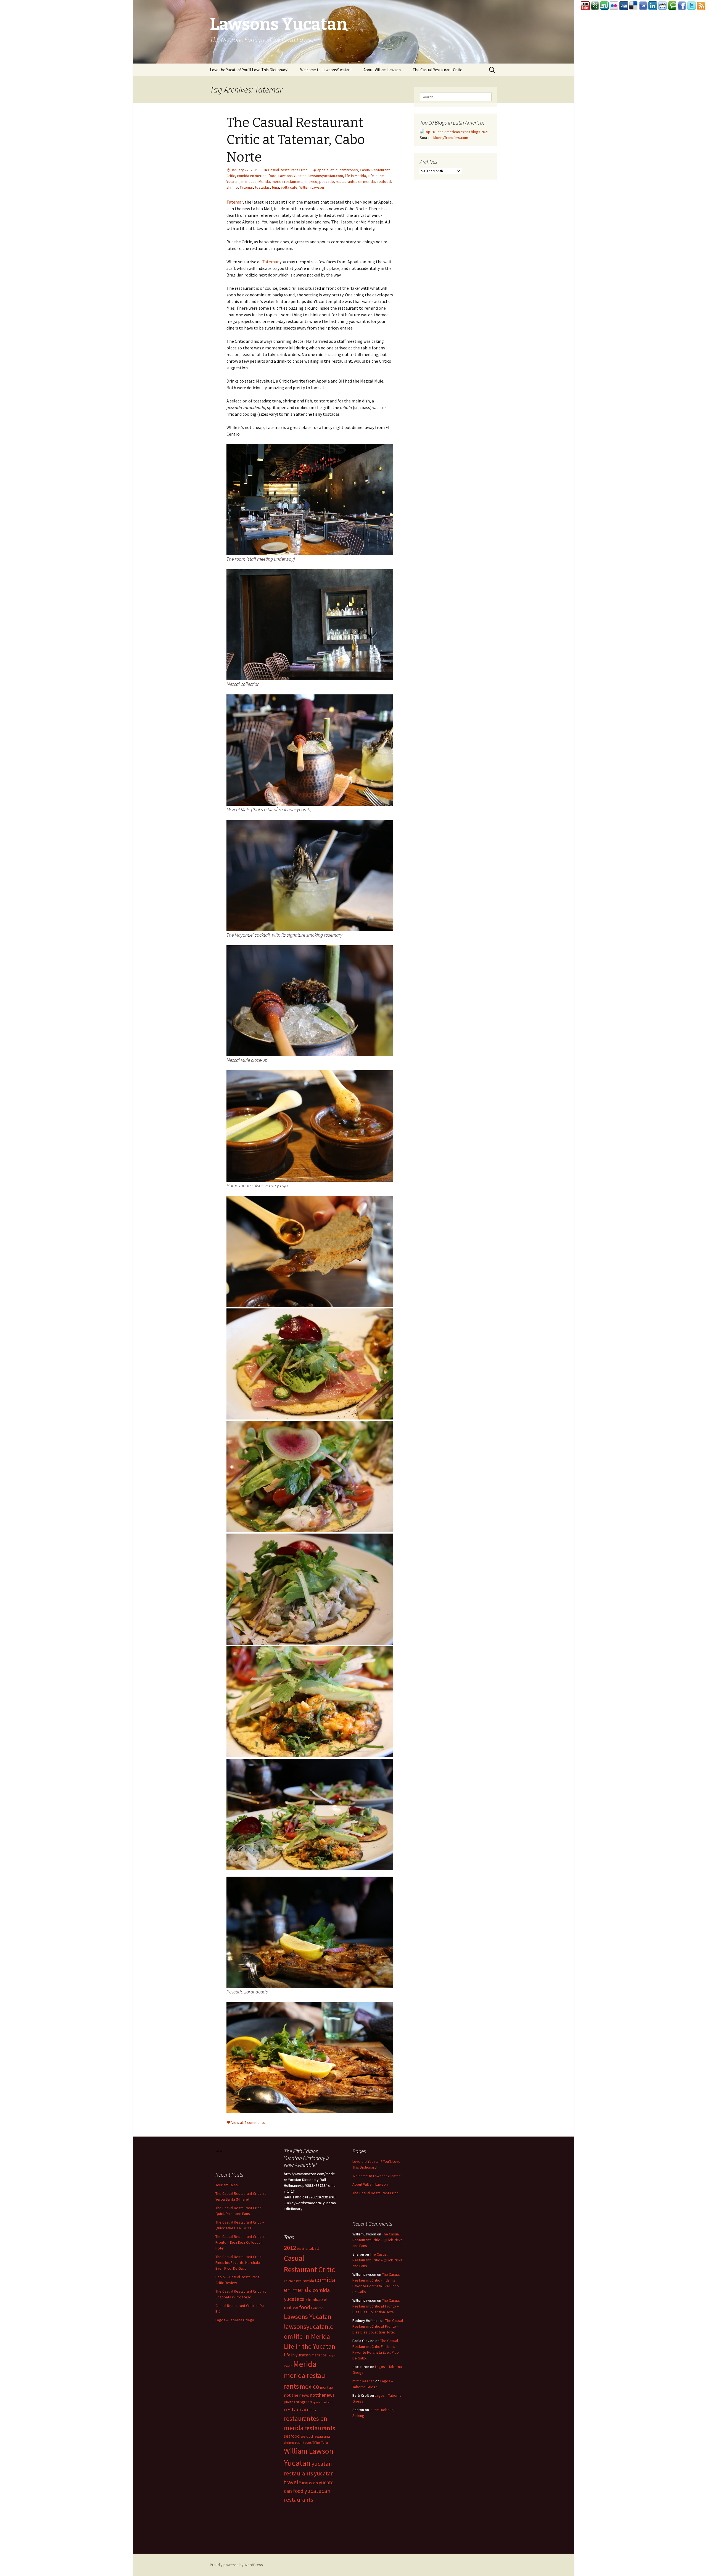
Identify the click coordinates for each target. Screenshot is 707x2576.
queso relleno (323, 2402)
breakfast (312, 2249)
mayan (288, 2366)
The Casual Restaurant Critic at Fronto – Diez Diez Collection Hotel (241, 2242)
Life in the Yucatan (310, 2346)
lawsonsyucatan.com (326, 176)
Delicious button (634, 6)
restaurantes (300, 2409)
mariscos (249, 181)
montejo (327, 2387)
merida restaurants (288, 181)
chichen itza (293, 2281)
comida (308, 2281)
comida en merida (252, 176)
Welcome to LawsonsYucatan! (326, 70)
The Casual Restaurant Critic (437, 70)
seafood (384, 181)
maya (331, 2355)
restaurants (320, 2428)
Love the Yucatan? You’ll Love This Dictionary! (249, 70)
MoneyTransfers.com (451, 138)
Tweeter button (692, 6)
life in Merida (355, 176)
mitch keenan (363, 2381)
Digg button (624, 6)
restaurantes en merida (355, 181)
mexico (311, 181)
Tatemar (246, 187)
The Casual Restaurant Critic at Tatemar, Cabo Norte (296, 140)
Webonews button (643, 6)
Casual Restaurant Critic (288, 170)
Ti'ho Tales (320, 2442)
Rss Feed (701, 6)
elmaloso (314, 2299)
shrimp (232, 187)
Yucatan (297, 2463)
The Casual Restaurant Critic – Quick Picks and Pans (378, 2240)
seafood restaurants (315, 2436)
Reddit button (663, 6)
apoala (323, 170)
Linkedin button (653, 6)
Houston (317, 2308)
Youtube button (585, 6)
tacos (307, 2442)
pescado (327, 181)
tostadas (262, 187)
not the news (296, 2395)
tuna (275, 187)
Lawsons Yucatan (292, 176)
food (272, 176)
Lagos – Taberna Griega (235, 2320)
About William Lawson (382, 70)
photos (289, 2402)
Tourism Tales (227, 2185)
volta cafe (289, 187)
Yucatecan (308, 2483)
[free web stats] (219, 2150)
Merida (264, 181)
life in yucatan (297, 2355)
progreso (304, 2402)
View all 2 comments (248, 2122)
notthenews (322, 2395)
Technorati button (672, 6)
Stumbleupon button (605, 6)
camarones (349, 170)
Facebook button (682, 6)
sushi (299, 2442)
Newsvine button (595, 6)
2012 (290, 2248)
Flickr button (614, 6)
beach (301, 2249)
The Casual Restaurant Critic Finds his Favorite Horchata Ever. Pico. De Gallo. (238, 2262)
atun (334, 170)
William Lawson (312, 187)
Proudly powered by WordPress (236, 2565)
